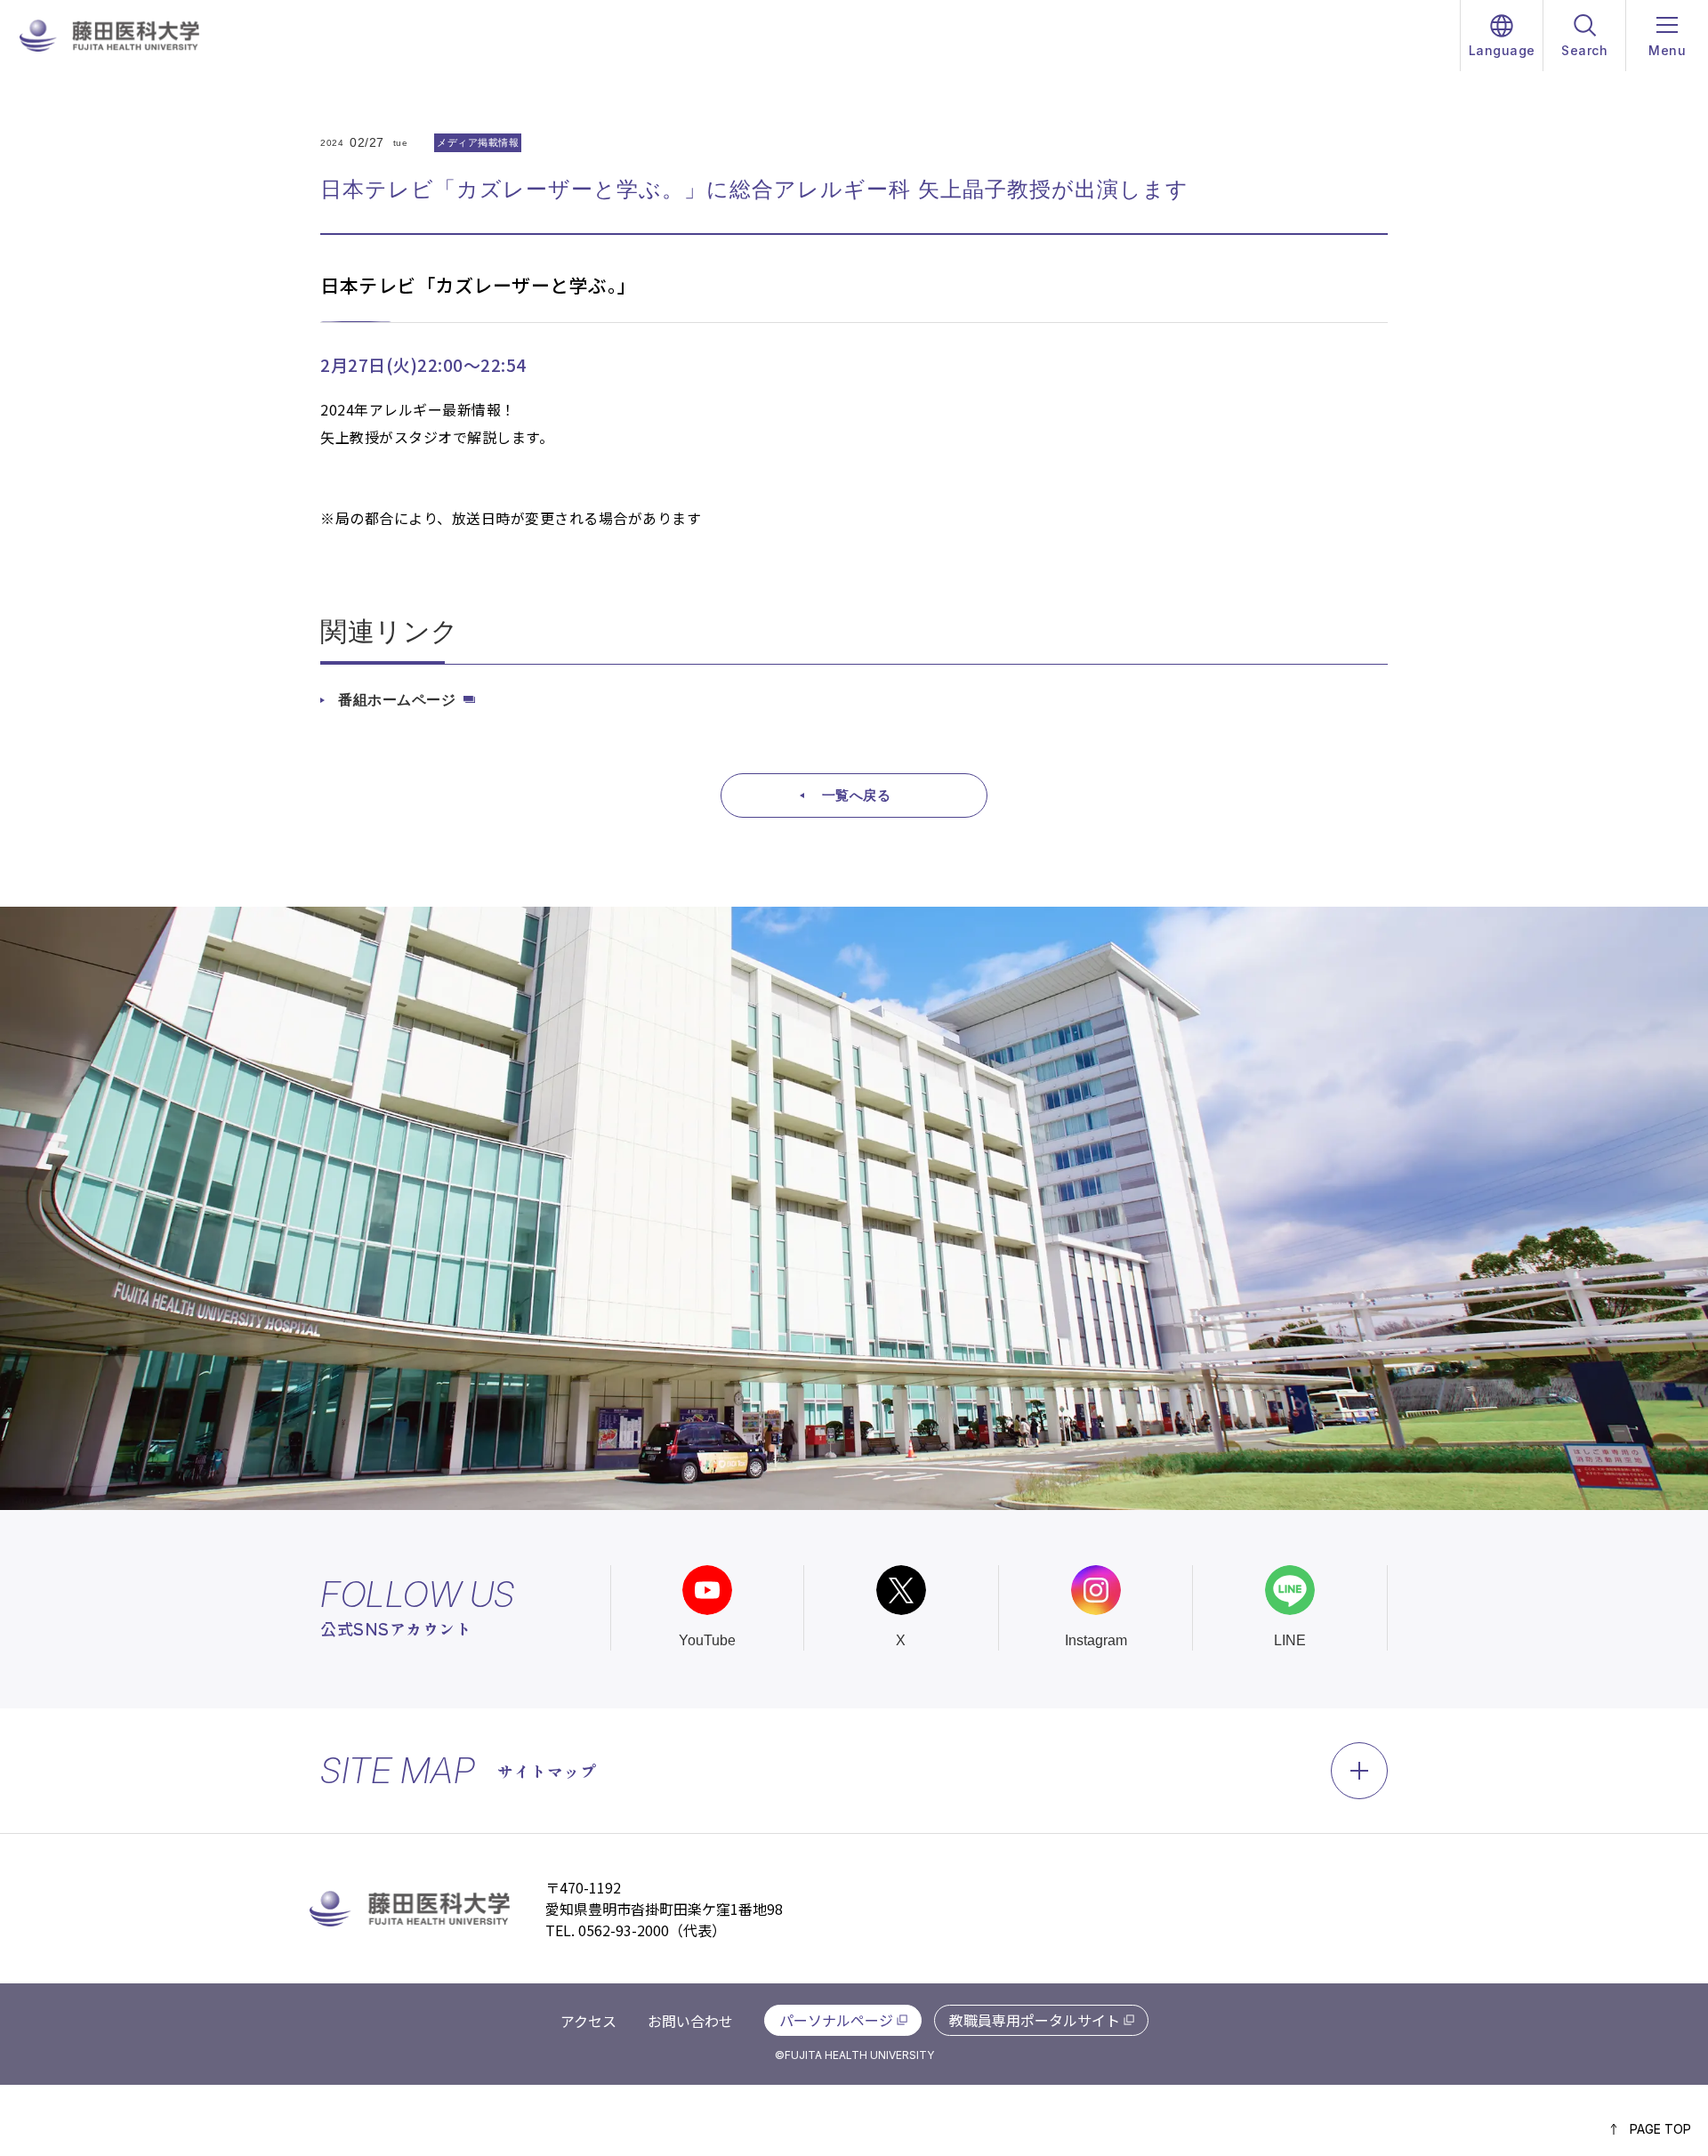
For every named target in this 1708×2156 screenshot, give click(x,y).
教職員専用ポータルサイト (1035, 2020)
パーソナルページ (836, 2020)
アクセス (588, 2021)
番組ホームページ (397, 700)
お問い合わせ (690, 2021)
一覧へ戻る (857, 795)
